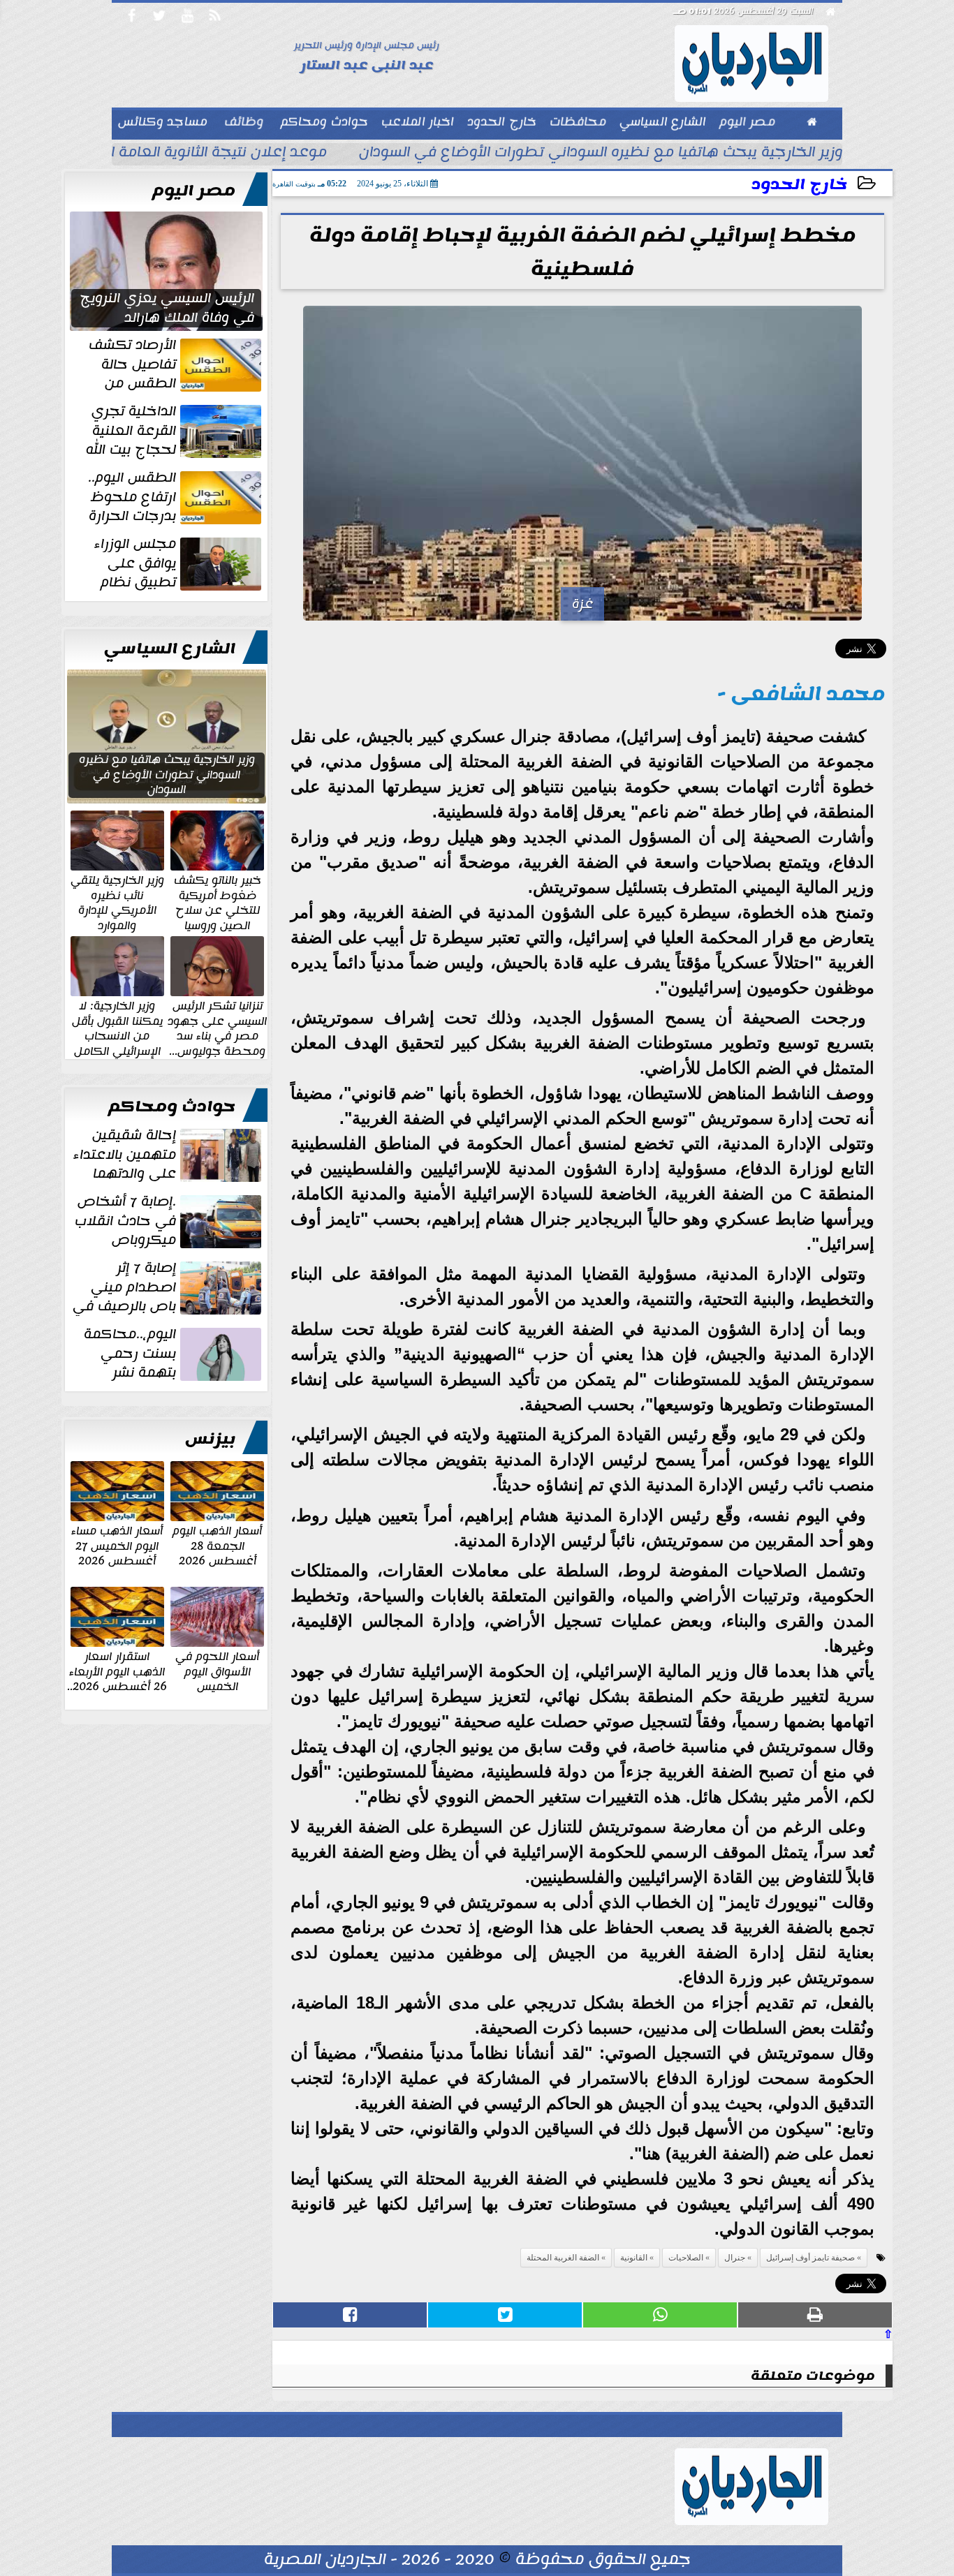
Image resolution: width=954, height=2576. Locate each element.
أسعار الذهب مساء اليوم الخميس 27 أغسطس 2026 (117, 1545)
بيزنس (210, 1439)
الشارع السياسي (170, 649)
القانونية (634, 2258)
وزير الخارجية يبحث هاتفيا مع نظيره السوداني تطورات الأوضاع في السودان (601, 154)
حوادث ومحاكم (172, 1106)
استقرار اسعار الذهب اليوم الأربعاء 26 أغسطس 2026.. (117, 1671)
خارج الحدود (799, 185)
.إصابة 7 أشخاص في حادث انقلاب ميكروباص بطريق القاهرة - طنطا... (169, 1221)
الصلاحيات (686, 2258)
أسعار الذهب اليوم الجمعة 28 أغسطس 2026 (217, 1545)
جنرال (735, 2258)
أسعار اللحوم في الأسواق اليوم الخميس (217, 1671)
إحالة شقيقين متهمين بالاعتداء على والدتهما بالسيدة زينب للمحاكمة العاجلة (169, 1155)
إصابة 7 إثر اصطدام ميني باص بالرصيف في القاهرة (168, 1287)
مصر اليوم (194, 191)
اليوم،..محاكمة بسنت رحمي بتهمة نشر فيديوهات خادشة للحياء (174, 1354)
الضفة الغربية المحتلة (563, 2258)
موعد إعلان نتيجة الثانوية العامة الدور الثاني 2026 (167, 154)
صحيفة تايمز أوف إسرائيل (810, 2258)
